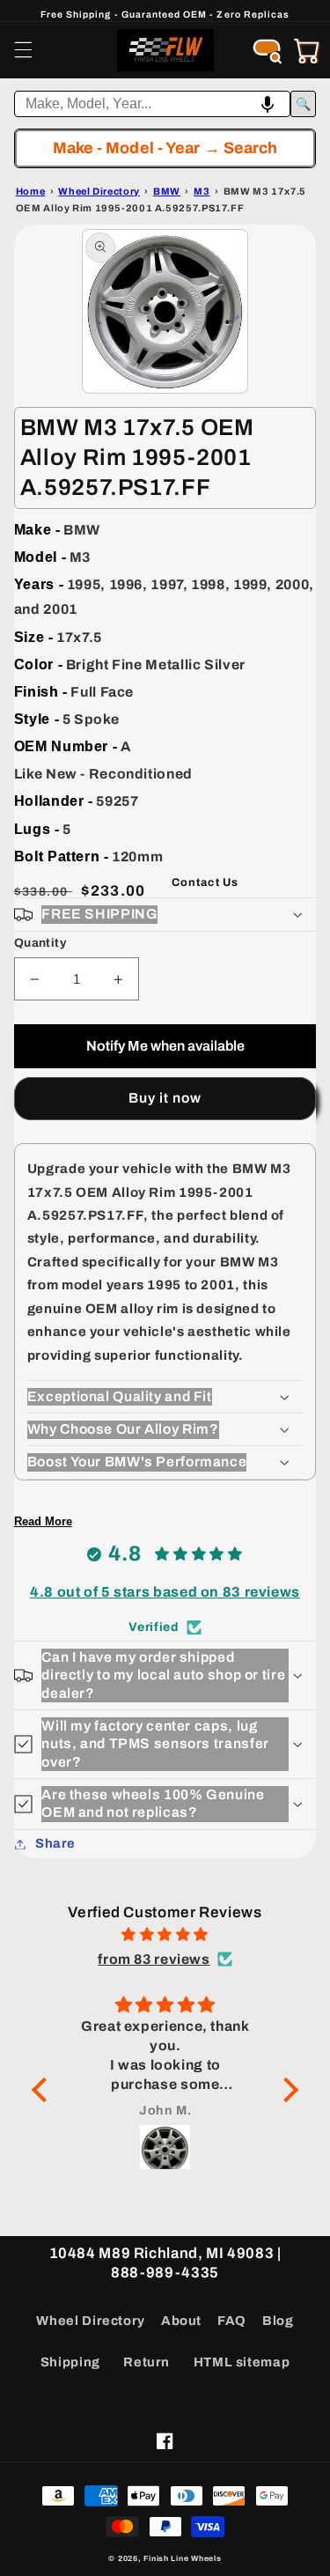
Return (147, 2362)
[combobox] (153, 104)
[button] (23, 50)
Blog (278, 2321)
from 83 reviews (154, 1959)
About (181, 2321)
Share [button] (55, 1843)
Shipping (70, 2362)
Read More (43, 1521)
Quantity (40, 943)
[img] (165, 1935)
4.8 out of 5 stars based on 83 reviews (165, 1592)
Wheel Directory (90, 2321)
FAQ (232, 2321)
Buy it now (165, 1098)
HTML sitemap (242, 2362)
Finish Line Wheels (182, 2558)
